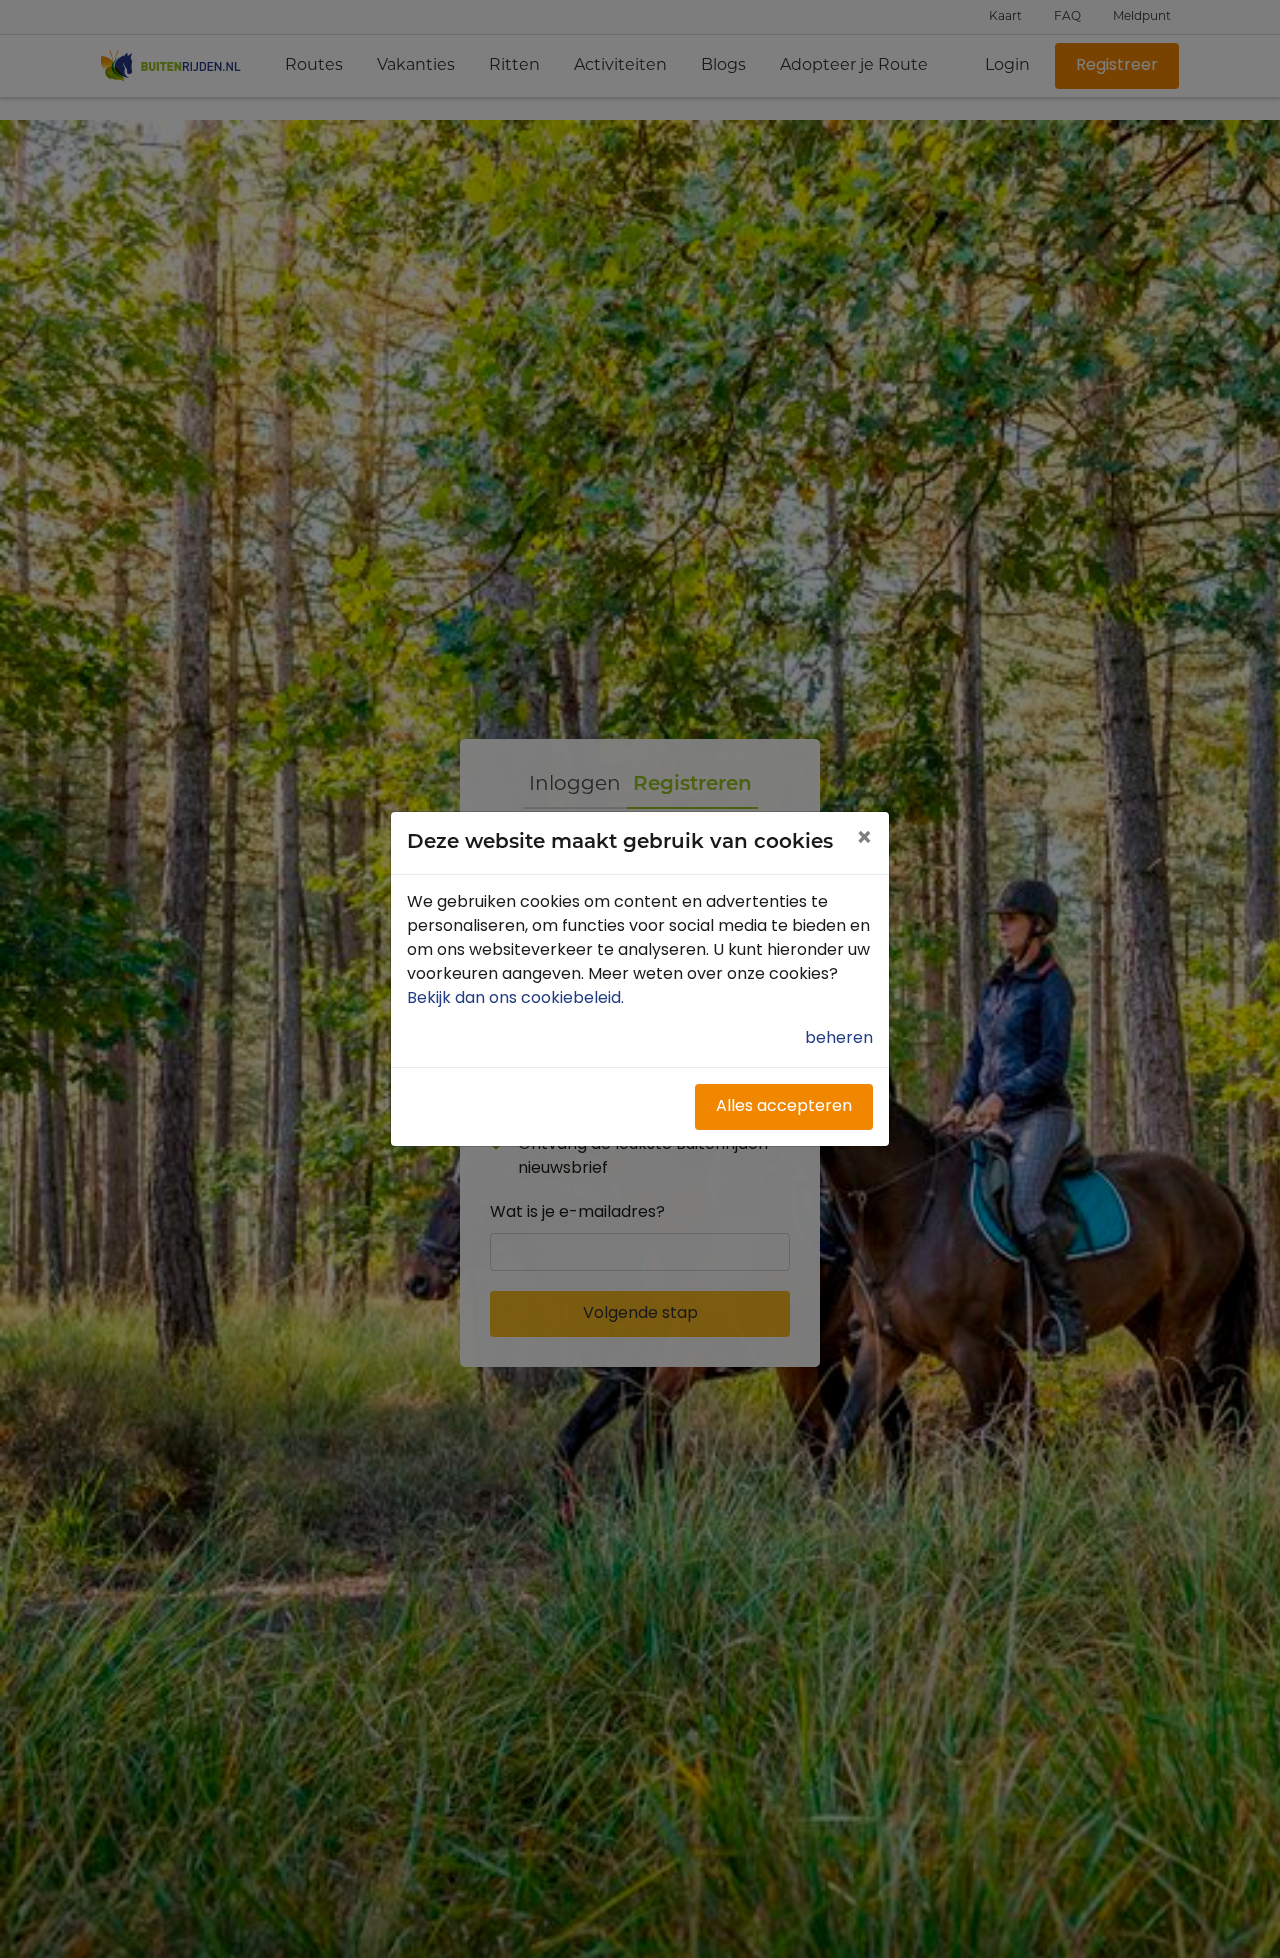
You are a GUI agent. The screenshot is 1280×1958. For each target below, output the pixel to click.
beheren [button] (839, 1039)
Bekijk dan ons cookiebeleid (517, 999)
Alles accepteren (784, 1107)
